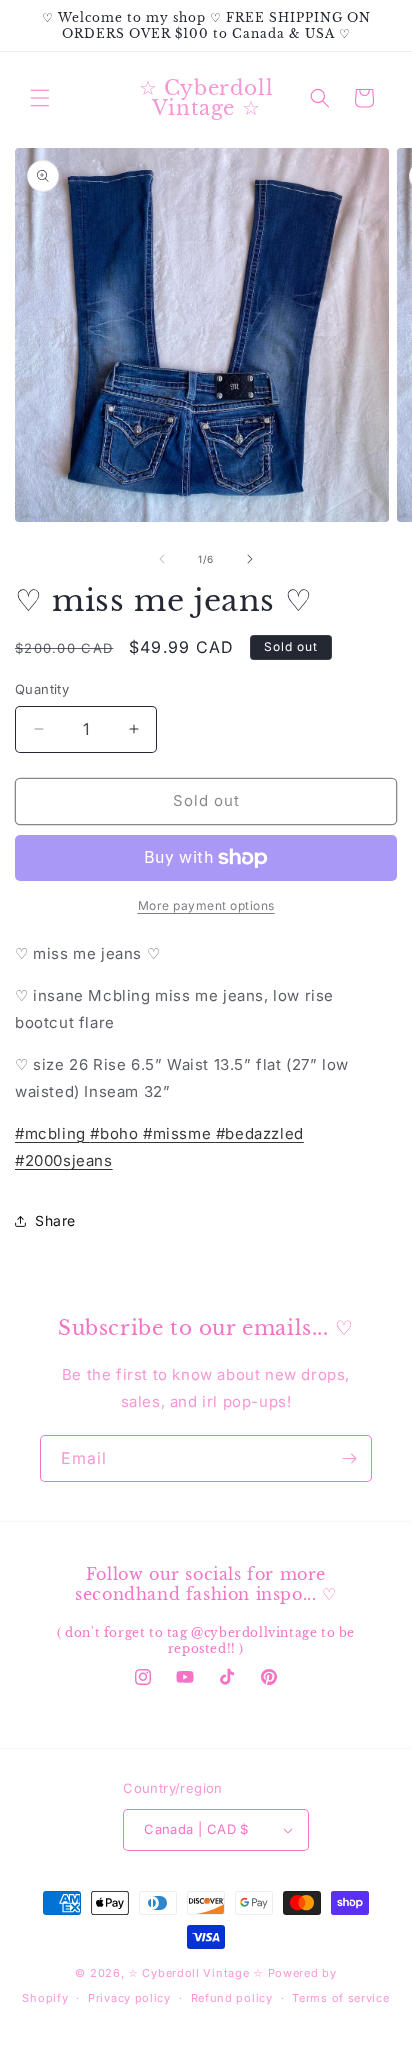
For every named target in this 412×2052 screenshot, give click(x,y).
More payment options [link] (206, 905)
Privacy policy (129, 1998)
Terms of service (340, 1998)
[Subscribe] (349, 1458)
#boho (116, 1133)
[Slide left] (162, 559)
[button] (40, 98)
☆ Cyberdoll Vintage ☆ (196, 1973)
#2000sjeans (64, 1160)
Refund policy (232, 1998)
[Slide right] (250, 559)
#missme (179, 1133)
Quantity (42, 689)
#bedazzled (260, 1133)
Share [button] (55, 1220)
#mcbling (52, 1133)
